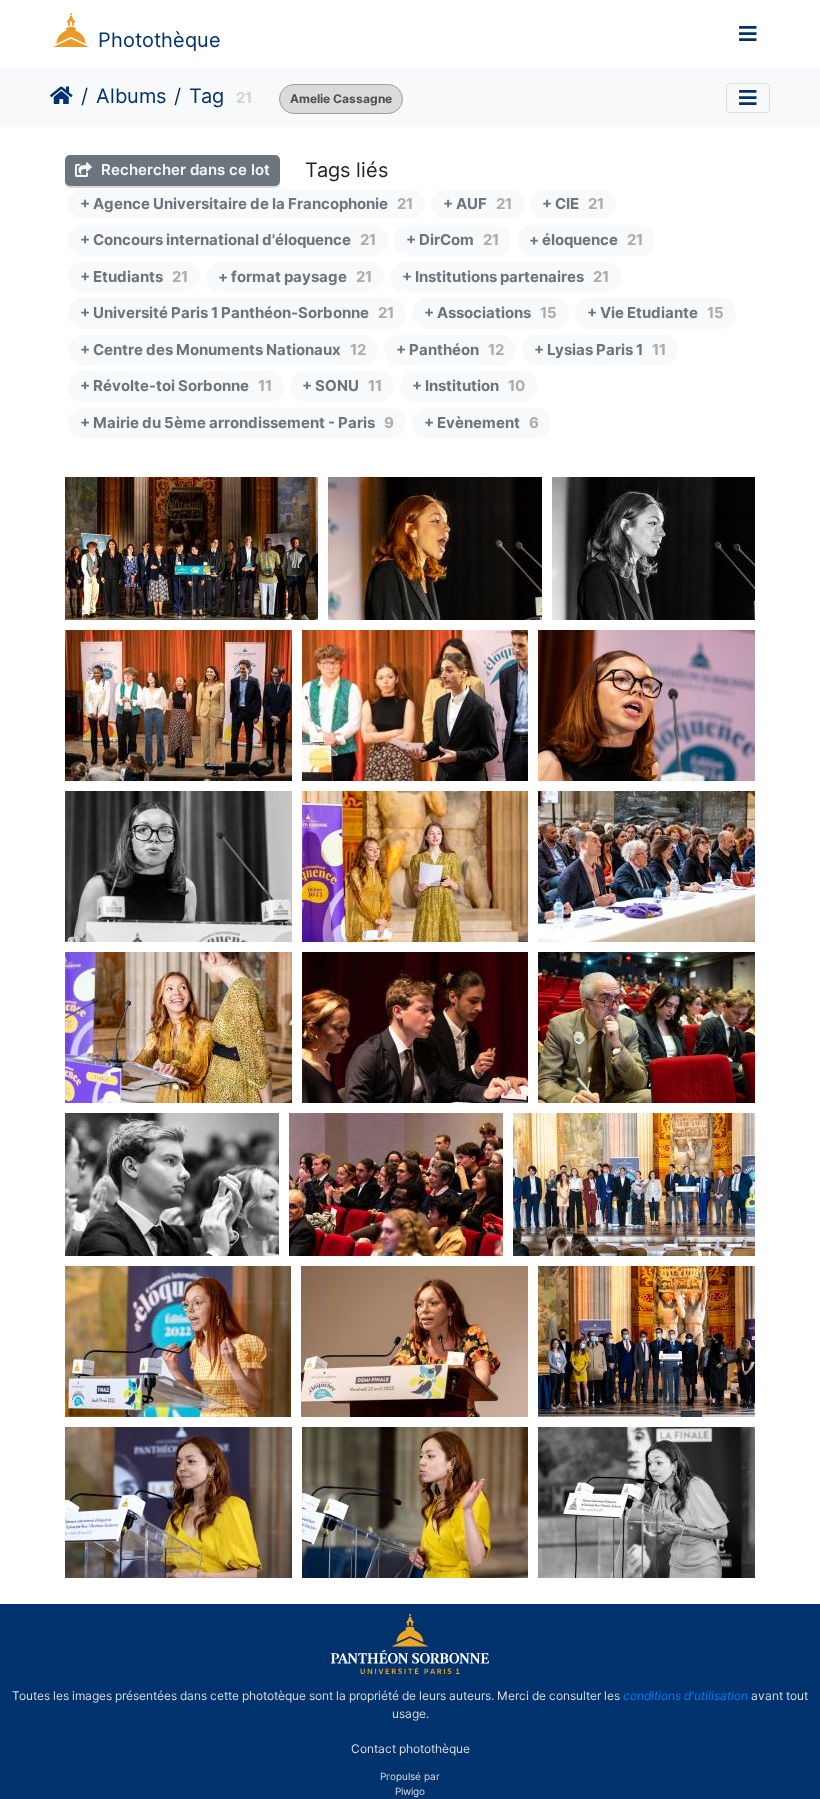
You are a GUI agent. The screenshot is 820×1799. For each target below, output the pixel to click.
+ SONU (342, 385)
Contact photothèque (410, 1747)
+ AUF (477, 203)
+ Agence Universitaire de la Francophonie (246, 203)
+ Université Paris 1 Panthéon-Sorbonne (237, 312)
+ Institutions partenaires (505, 276)
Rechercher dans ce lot (183, 169)
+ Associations (490, 312)
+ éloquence (586, 239)
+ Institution (468, 385)
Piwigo (410, 1791)
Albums (131, 96)
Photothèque (159, 40)
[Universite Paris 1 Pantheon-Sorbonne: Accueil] (410, 1670)
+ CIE (573, 203)
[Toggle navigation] (748, 34)
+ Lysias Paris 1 (600, 349)
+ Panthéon (450, 349)
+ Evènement (481, 422)
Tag (206, 96)
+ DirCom (452, 239)
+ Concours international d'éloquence (228, 239)
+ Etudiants (134, 276)
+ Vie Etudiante (655, 312)
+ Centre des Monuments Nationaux (223, 349)
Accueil (61, 96)
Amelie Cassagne (341, 98)
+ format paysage (295, 276)
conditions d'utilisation (685, 1695)
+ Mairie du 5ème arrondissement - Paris (237, 422)
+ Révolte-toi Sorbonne (176, 385)
